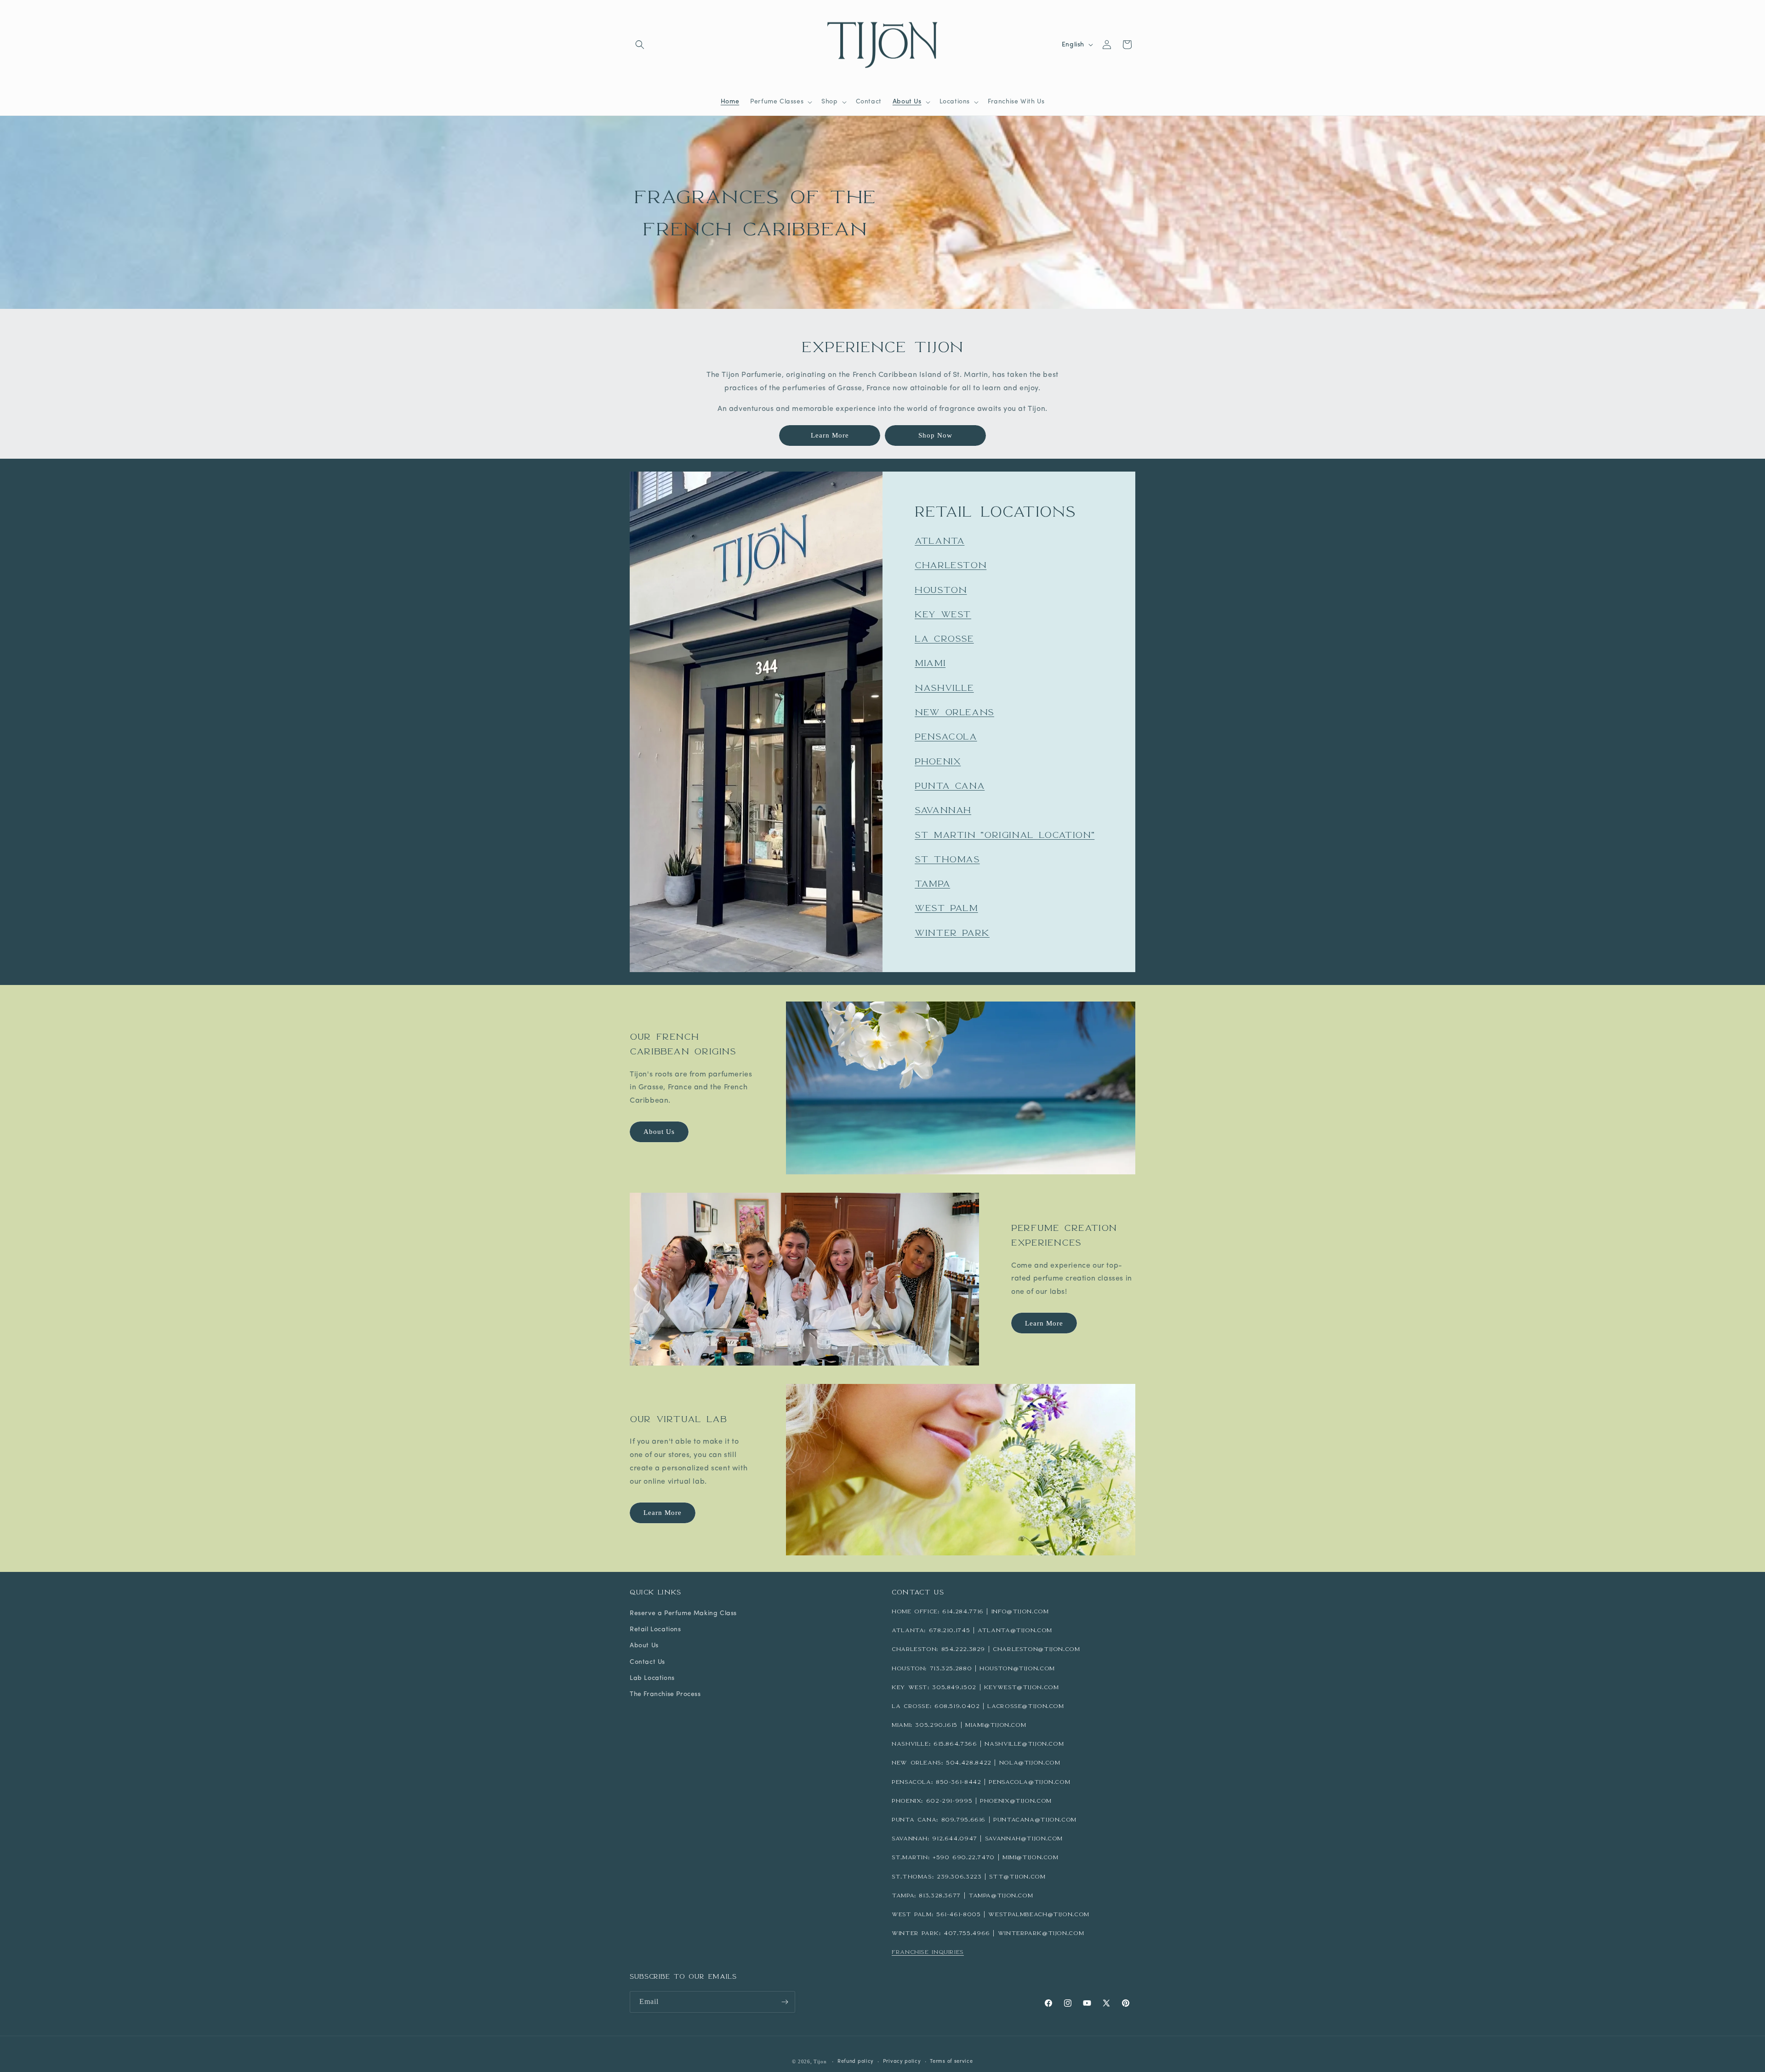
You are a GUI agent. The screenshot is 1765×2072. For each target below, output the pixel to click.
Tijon (820, 2061)
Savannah (943, 810)
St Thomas (947, 859)
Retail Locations (655, 1630)
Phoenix (938, 761)
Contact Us (647, 1662)
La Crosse (944, 638)
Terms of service (951, 2062)
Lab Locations (652, 1678)
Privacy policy (902, 2062)
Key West (943, 614)
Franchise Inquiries (928, 1952)
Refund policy (856, 2062)
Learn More (830, 435)
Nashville (944, 687)
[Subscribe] (785, 2002)
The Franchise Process (665, 1694)
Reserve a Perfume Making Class (683, 1614)
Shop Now (935, 435)
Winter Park (952, 932)
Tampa (932, 883)
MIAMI (930, 663)
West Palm (946, 908)
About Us (659, 1132)
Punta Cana (950, 786)
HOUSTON (941, 589)
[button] (640, 45)
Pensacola (946, 736)
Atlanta (939, 541)
